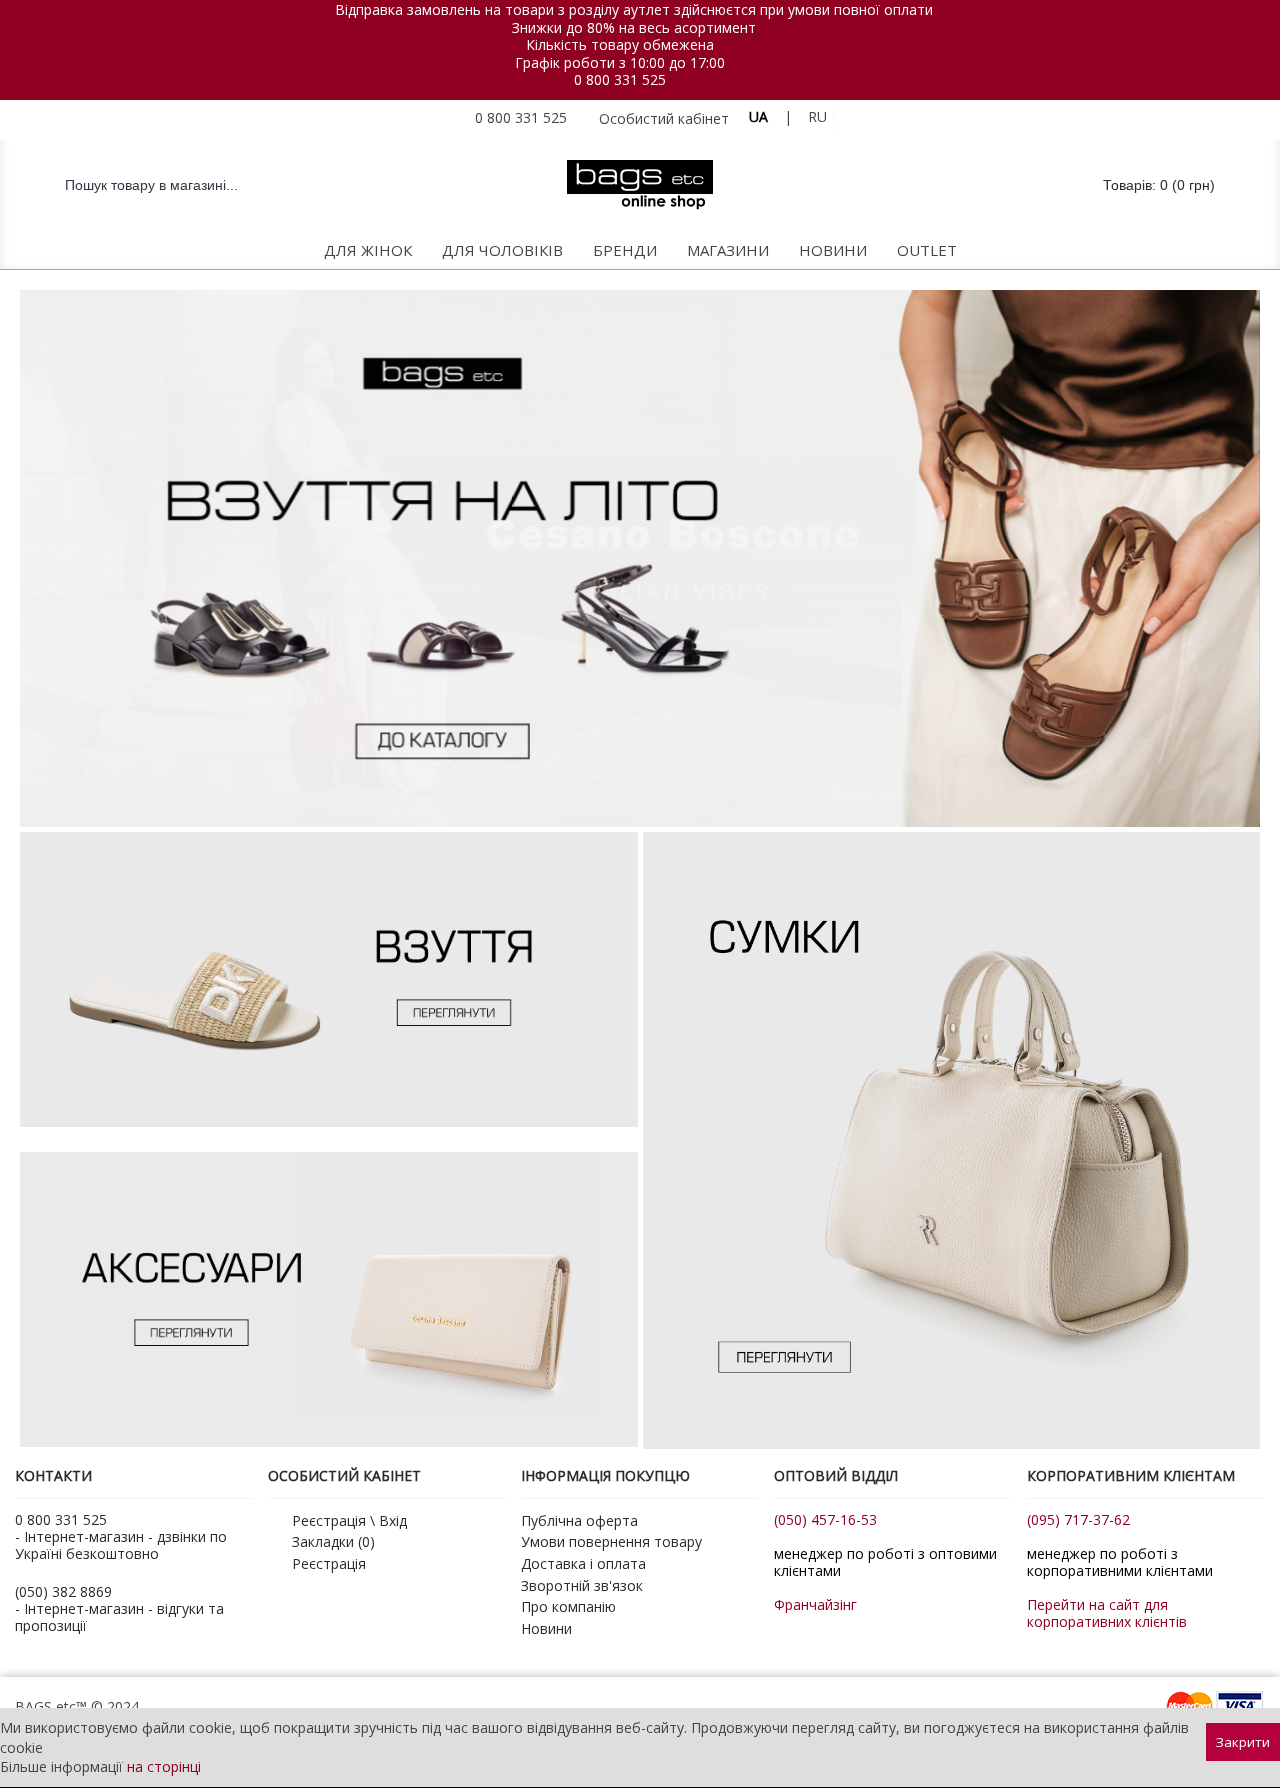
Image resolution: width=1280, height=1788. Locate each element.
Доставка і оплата (583, 1563)
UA (758, 116)
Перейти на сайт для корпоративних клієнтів (1107, 1613)
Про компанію (568, 1606)
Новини (546, 1628)
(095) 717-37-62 (1078, 1519)
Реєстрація (329, 1563)
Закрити (1243, 1742)
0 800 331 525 (620, 79)
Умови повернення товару (611, 1541)
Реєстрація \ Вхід (349, 1520)
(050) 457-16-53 (825, 1519)
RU (817, 116)
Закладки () (333, 1541)
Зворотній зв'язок (582, 1585)
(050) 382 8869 (63, 1591)
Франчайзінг (815, 1604)
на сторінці (164, 1766)
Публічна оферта (579, 1520)
